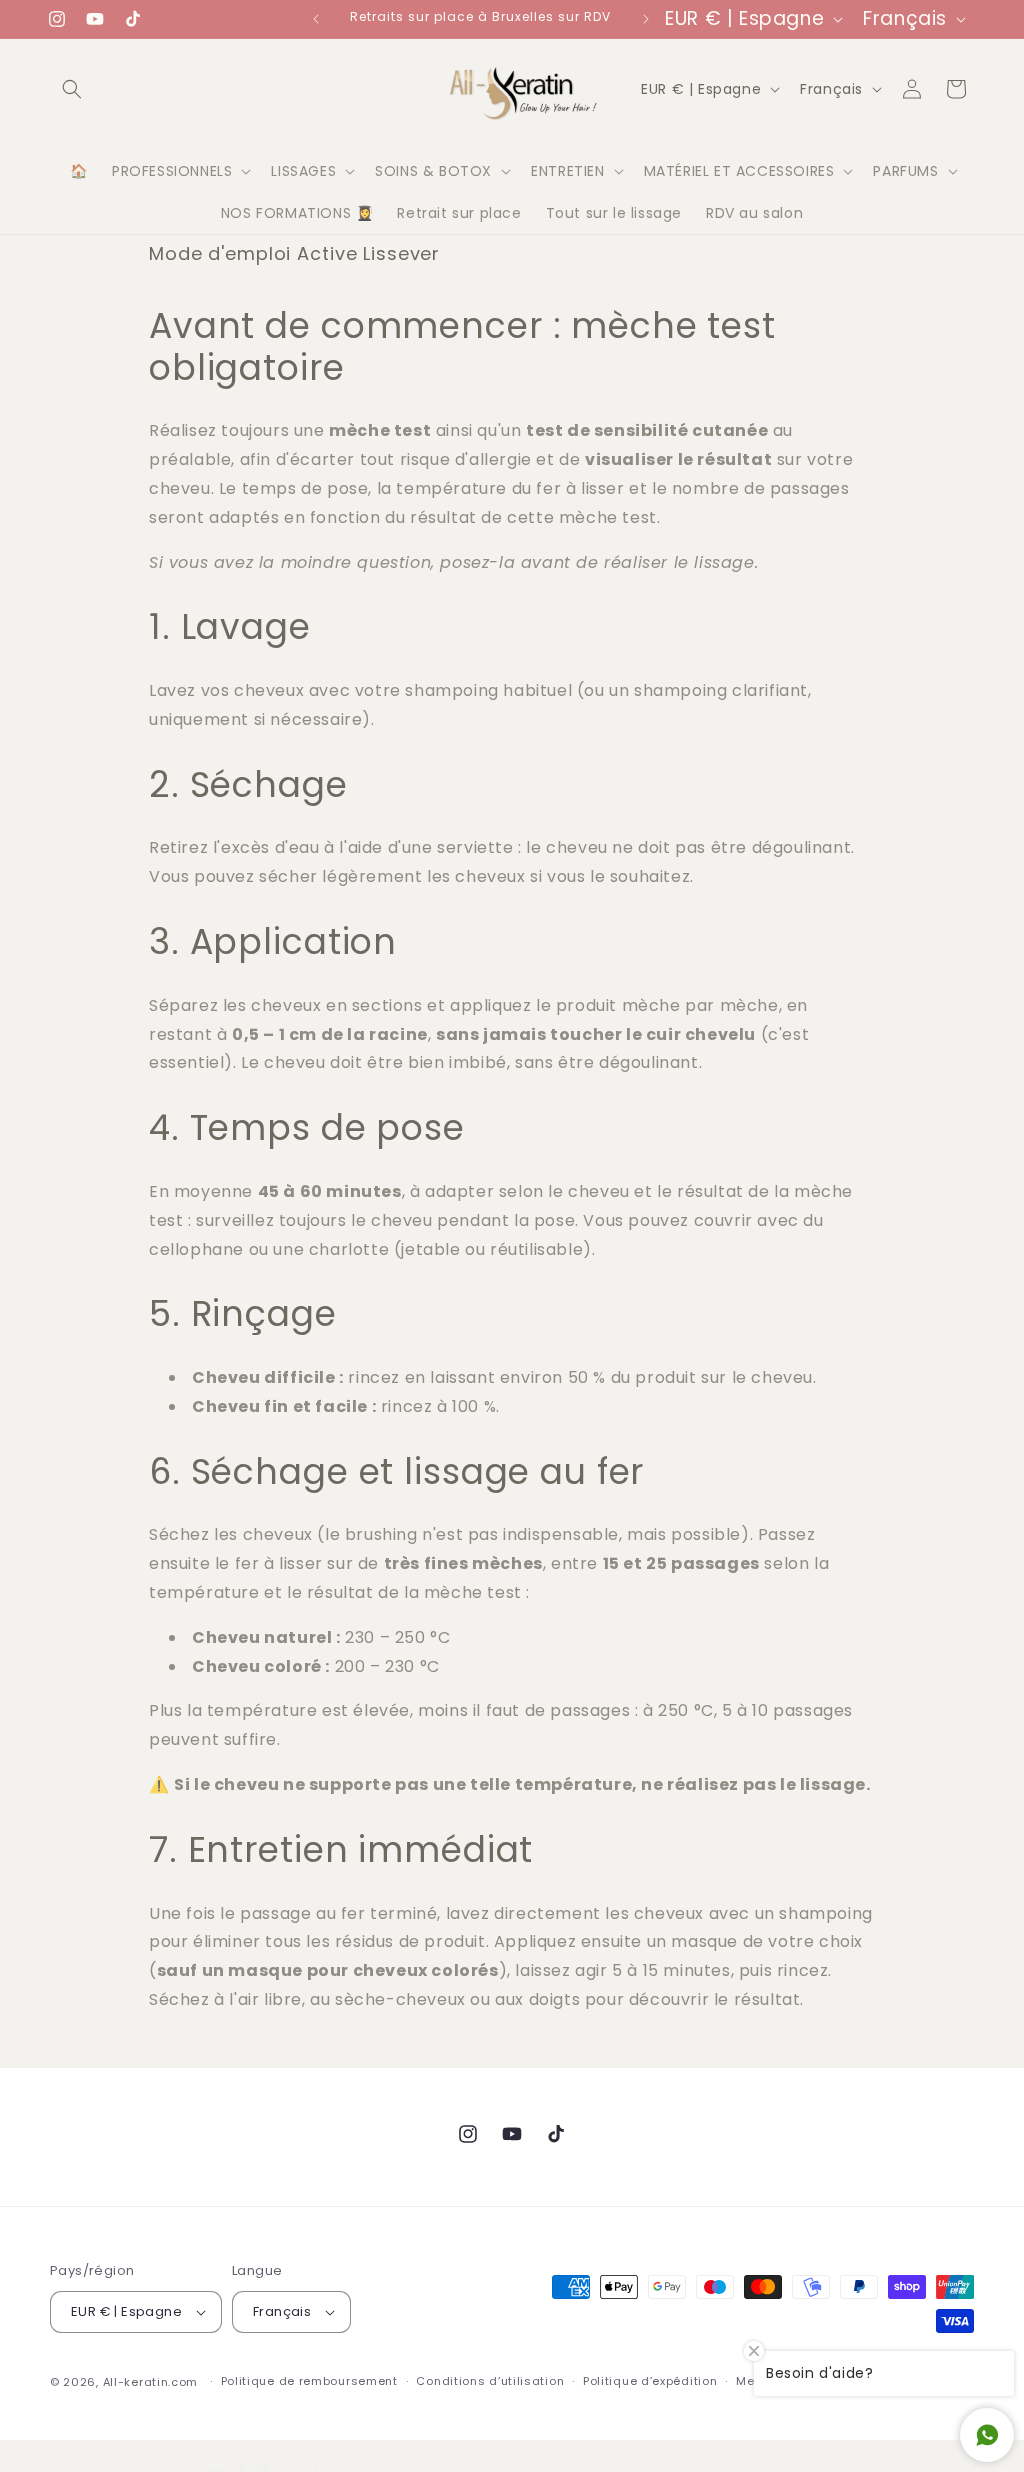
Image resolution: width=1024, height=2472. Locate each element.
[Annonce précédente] (316, 19)
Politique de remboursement (309, 2381)
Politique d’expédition (650, 2381)
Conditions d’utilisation (490, 2381)
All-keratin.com (151, 2382)
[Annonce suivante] (646, 19)
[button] (72, 89)
